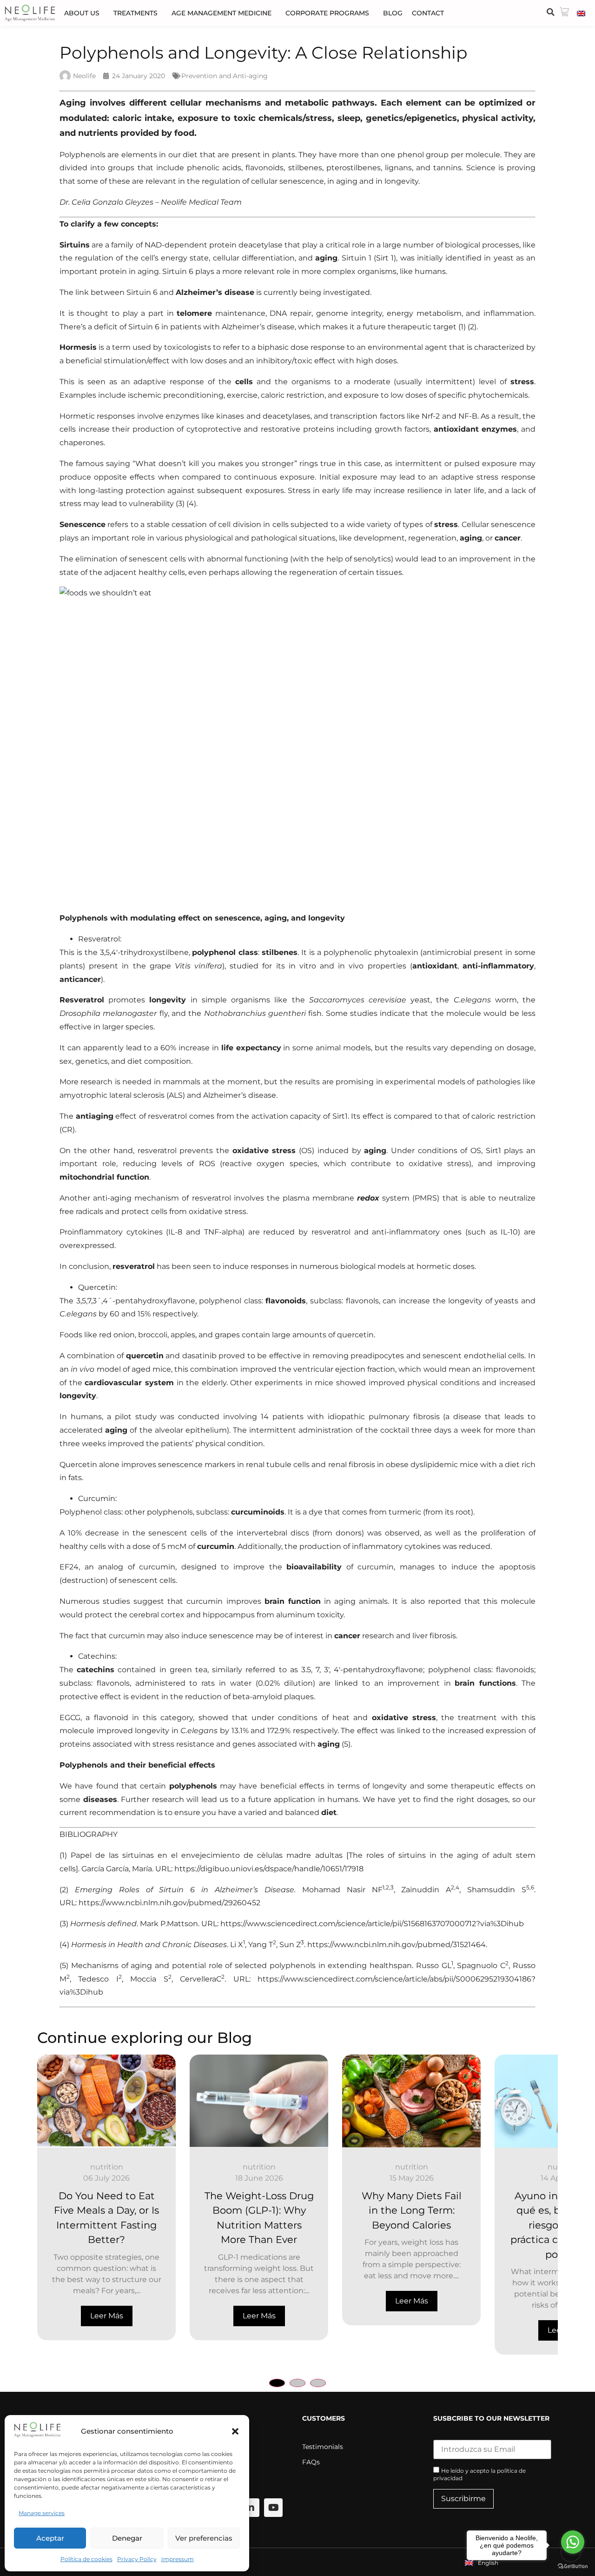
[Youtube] (273, 2508)
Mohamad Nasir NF (342, 1890)
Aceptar (50, 2538)
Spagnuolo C (481, 1965)
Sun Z (290, 1945)
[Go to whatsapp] (573, 2542)
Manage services (42, 2513)
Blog (393, 13)
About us (82, 13)
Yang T (261, 1945)
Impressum (178, 2559)
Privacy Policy (137, 2559)
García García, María (117, 1869)
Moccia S (149, 1979)
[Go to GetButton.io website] (573, 2566)
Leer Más (107, 2316)
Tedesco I (98, 1979)
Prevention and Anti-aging (225, 76)
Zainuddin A (426, 1890)
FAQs (311, 2462)
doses (386, 361)
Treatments (136, 13)
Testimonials (323, 2447)
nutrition (107, 2167)
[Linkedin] (250, 2508)
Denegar (127, 2538)
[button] (235, 2431)
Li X (237, 1945)
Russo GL (434, 1965)
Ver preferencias (204, 2538)
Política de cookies (86, 2559)
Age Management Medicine (221, 13)
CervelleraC (201, 1979)
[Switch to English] (581, 13)
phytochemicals (498, 395)
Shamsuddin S (497, 1890)
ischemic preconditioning (176, 395)
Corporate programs (327, 13)
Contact (428, 13)
